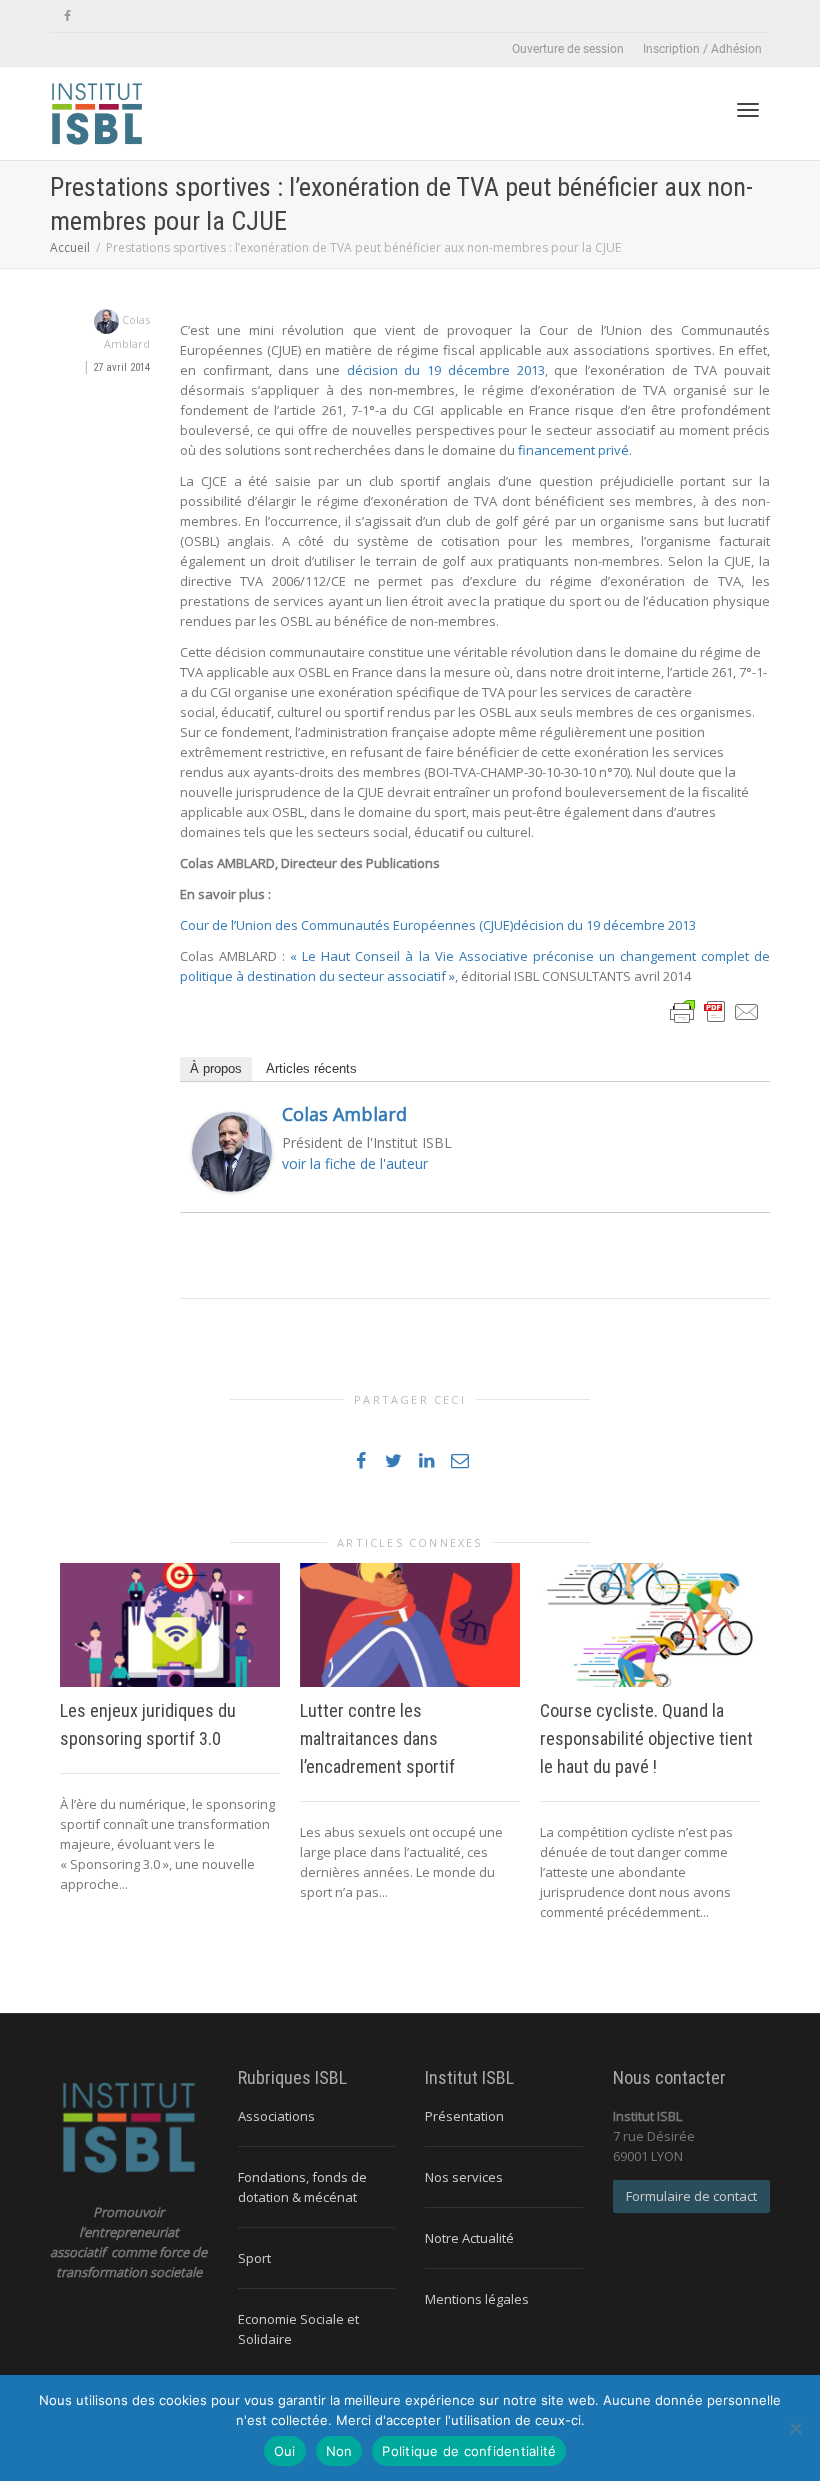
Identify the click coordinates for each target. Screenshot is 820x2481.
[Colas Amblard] (232, 1151)
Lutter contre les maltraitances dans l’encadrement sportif (377, 1738)
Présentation (464, 2116)
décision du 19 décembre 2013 (446, 370)
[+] (170, 1625)
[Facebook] (67, 16)
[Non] (795, 2428)
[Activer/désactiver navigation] (748, 110)
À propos (216, 1068)
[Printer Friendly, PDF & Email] (715, 1010)
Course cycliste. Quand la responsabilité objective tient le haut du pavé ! (646, 1738)
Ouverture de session (568, 49)
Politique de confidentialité (469, 2451)
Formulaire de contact (691, 2196)
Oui (285, 2451)
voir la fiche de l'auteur (355, 1163)
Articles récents (311, 1068)
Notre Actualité (469, 2238)
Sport (254, 2258)
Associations (276, 2116)
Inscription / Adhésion (702, 49)
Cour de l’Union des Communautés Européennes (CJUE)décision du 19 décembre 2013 (438, 925)
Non (339, 2451)
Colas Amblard (344, 1114)
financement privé (573, 450)
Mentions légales (477, 2299)
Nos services (464, 2177)
